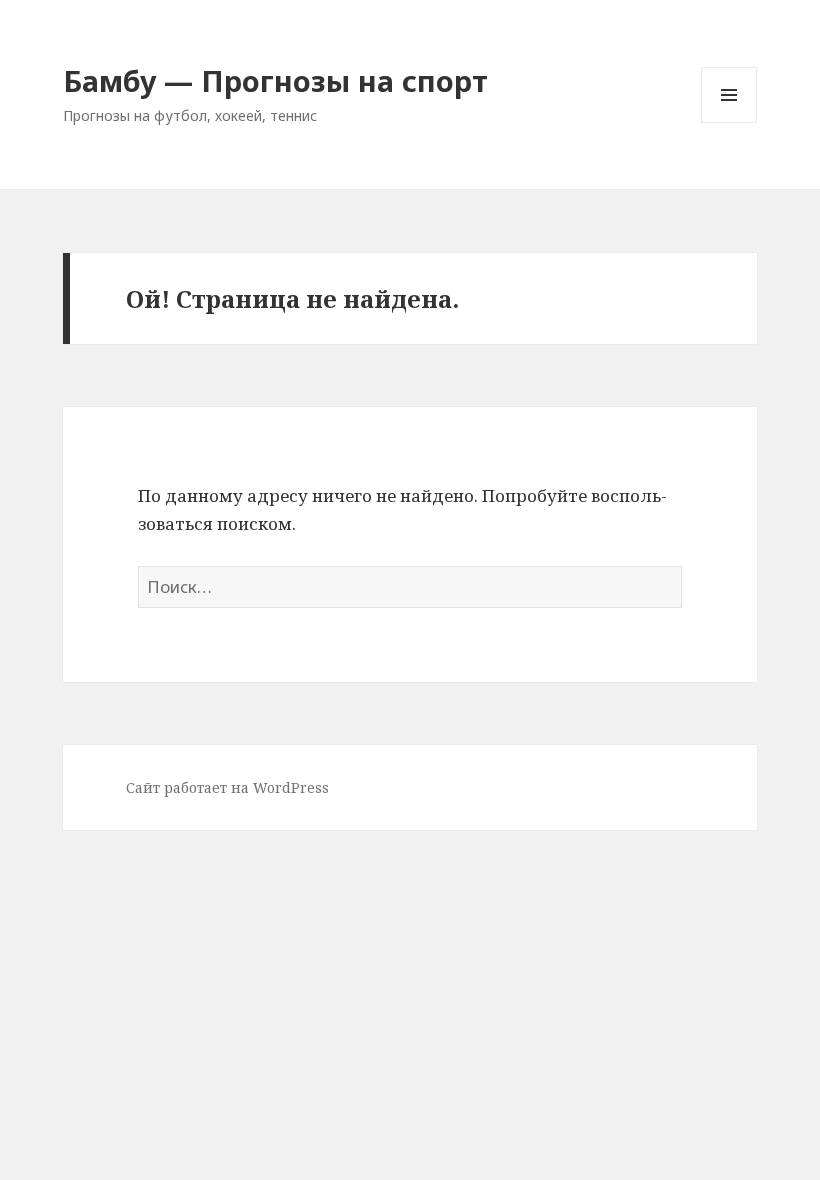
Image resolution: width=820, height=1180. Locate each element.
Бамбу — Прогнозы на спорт (275, 80)
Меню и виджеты (729, 122)
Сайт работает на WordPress (227, 787)
